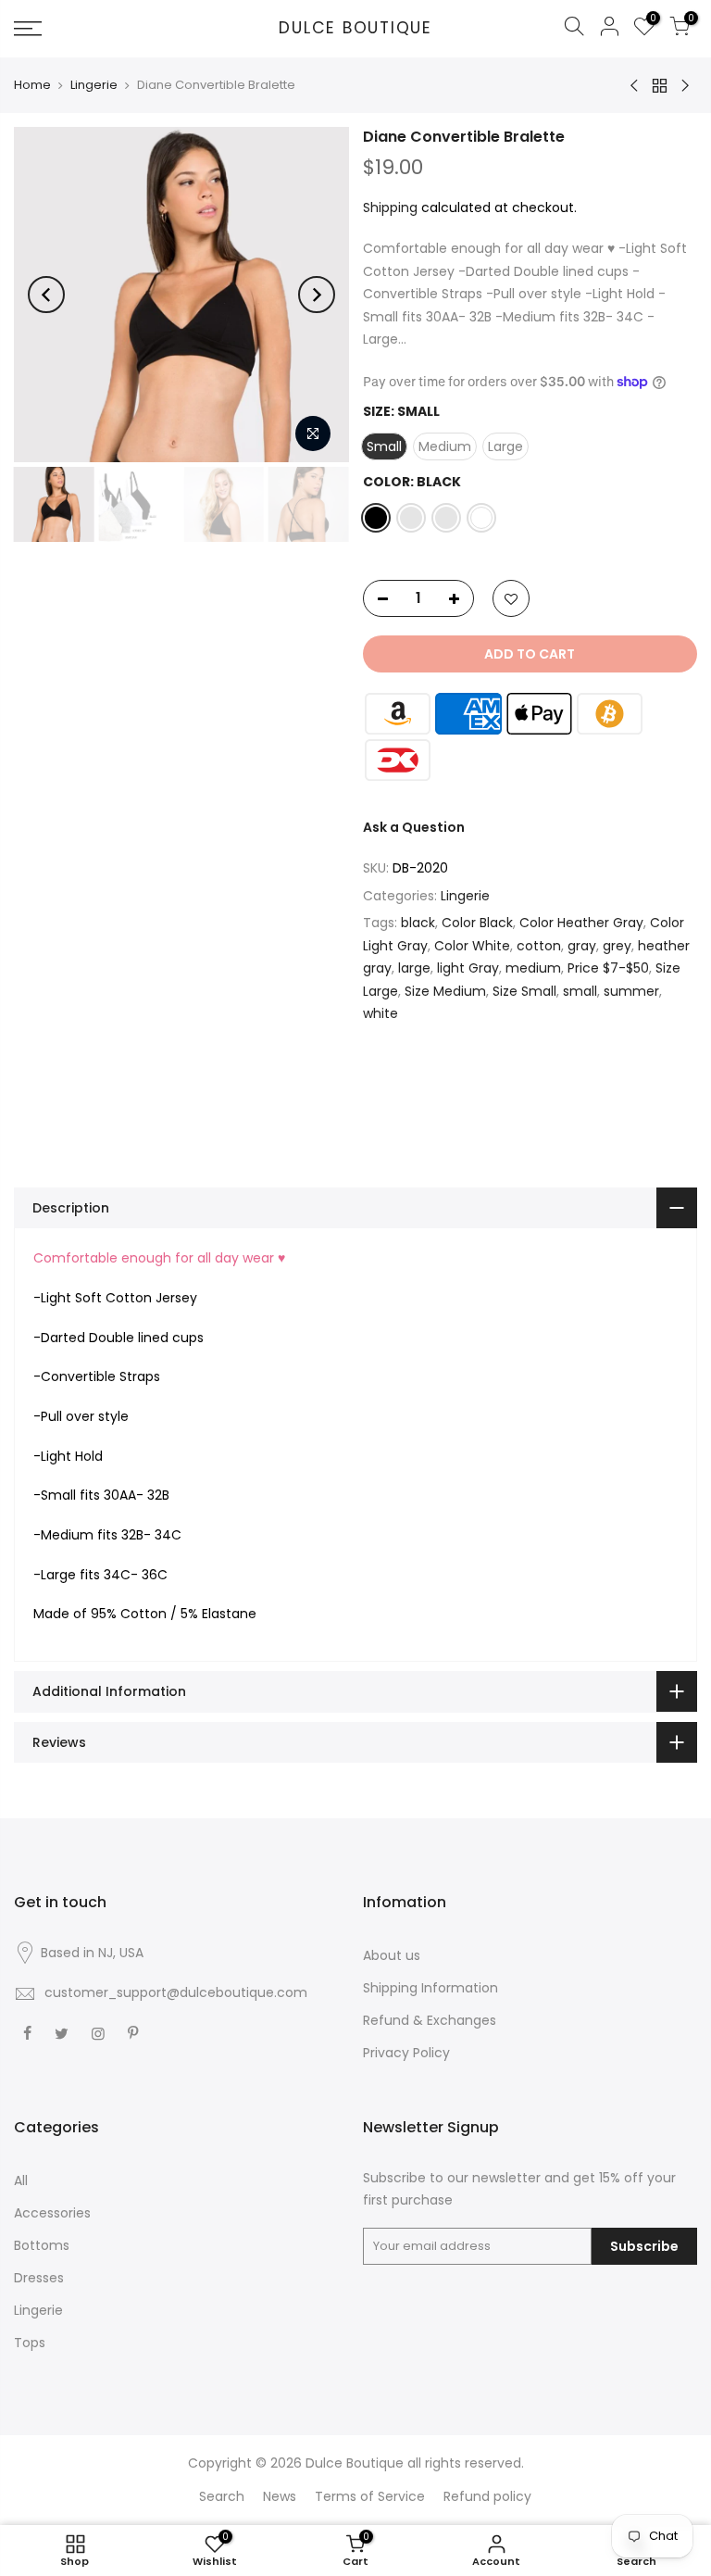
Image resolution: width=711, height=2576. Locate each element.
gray (582, 946)
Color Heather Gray (581, 923)
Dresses (39, 2278)
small (580, 991)
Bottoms (42, 2245)
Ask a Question (414, 827)
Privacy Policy (406, 2053)
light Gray (468, 968)
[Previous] (46, 295)
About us (392, 1955)
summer (631, 991)
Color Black (477, 923)
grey (617, 946)
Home (32, 85)
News (280, 2496)
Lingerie (94, 85)
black (418, 923)
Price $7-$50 (608, 968)
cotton (539, 946)
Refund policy (487, 2496)
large (414, 968)
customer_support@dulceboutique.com (176, 1992)
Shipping (390, 207)
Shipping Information (430, 1988)
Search (222, 2496)
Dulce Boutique (355, 29)
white (380, 1013)
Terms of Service (370, 2496)
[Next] (317, 295)
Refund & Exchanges (430, 2020)
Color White (472, 946)
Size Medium (445, 991)
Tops (30, 2343)
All (21, 2180)
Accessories (52, 2213)
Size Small (524, 991)
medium (533, 968)
